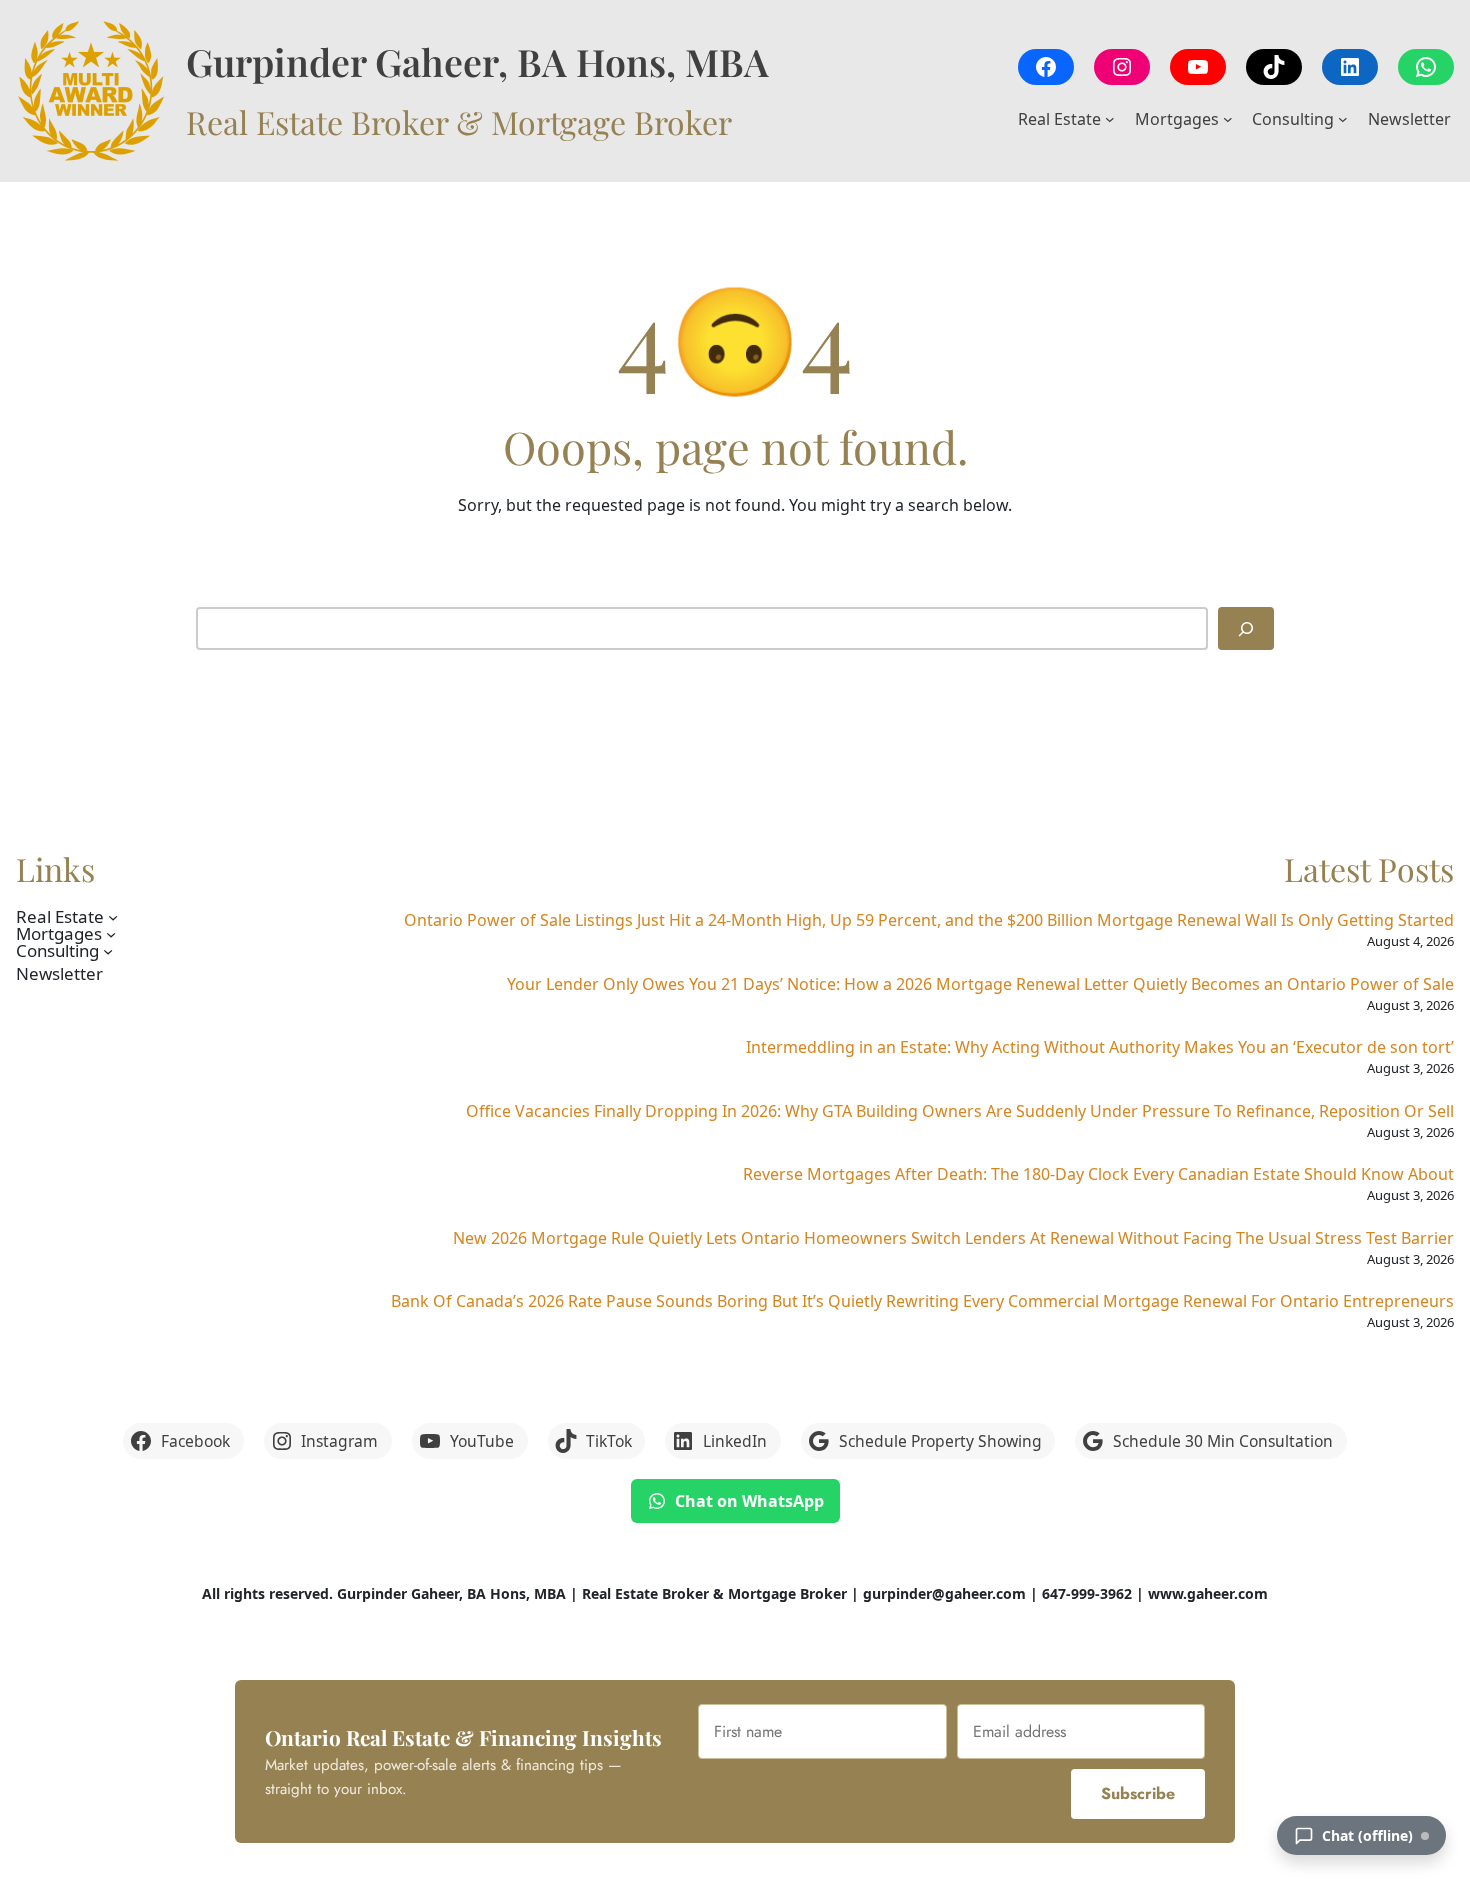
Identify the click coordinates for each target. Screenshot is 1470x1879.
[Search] (1246, 628)
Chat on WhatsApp (749, 1501)
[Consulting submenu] (1343, 119)
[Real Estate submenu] (1110, 119)
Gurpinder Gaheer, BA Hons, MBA (477, 61)
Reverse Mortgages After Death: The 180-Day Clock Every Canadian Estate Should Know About (1098, 1174)
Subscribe (1138, 1793)
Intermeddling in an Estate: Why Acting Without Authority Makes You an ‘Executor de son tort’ (1100, 1047)
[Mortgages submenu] (1228, 119)
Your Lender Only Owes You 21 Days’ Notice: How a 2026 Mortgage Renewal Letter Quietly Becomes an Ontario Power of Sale (980, 984)
